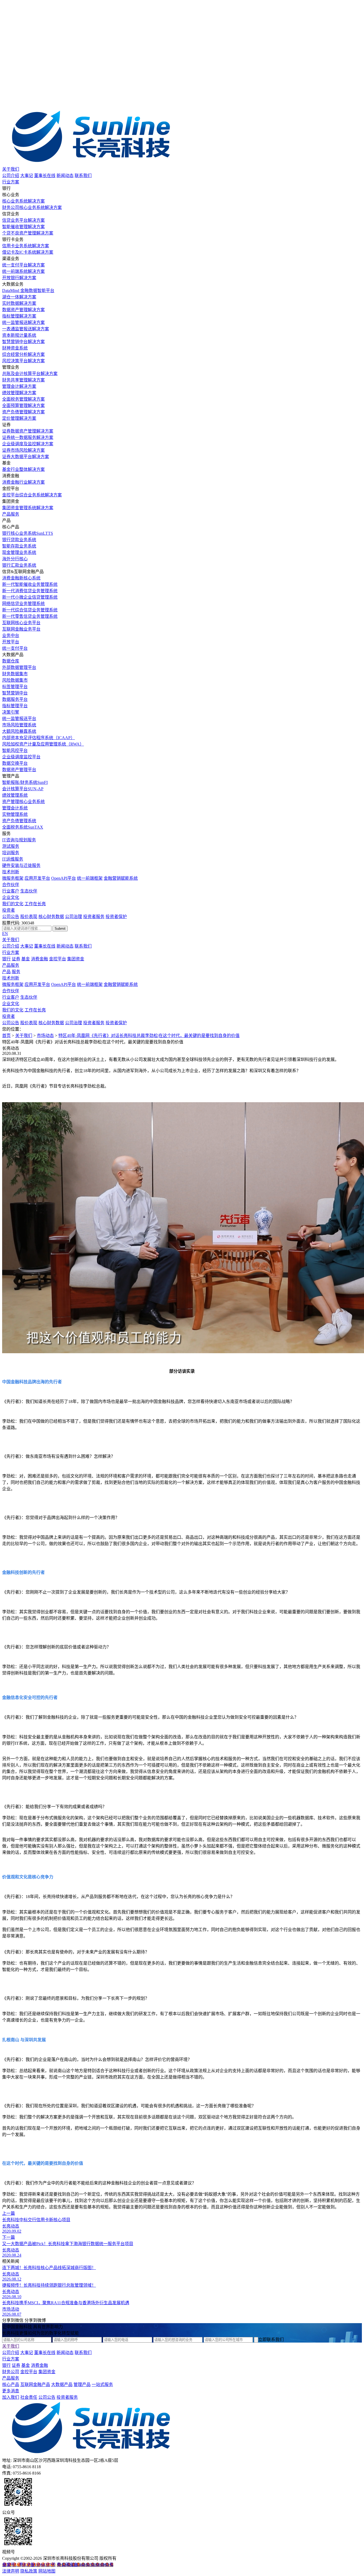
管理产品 (82, 2384)
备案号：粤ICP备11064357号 (29, 2565)
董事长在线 (45, 176)
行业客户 (11, 891)
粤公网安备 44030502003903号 (85, 2565)
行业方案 (11, 182)
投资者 (9, 910)
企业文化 (11, 897)
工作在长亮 (35, 904)
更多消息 (11, 2391)
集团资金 (76, 959)
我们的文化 (13, 904)
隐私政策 (29, 2571)
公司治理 (74, 917)
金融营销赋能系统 (121, 878)
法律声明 (11, 2571)
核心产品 (11, 2384)
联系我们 (83, 176)
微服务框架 (13, 878)
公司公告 (11, 917)
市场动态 (45, 1036)
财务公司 (11, 2372)
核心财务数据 (51, 917)
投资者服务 (94, 917)
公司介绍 (11, 176)
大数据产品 (62, 2384)
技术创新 (11, 872)
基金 (26, 959)
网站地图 (47, 2571)
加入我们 (11, 2397)
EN (5, 934)
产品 (6, 972)
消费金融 (39, 959)
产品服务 (11, 514)
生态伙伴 (29, 891)
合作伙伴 (11, 885)
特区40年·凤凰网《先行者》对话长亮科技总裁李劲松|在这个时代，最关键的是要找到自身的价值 (149, 1036)
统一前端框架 (90, 878)
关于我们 (11, 169)
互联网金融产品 (35, 2384)
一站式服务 (102, 2384)
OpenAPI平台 (64, 878)
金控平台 (58, 959)
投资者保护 (116, 917)
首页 (6, 1036)
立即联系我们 (271, 2340)
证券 (16, 959)
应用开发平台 (37, 878)
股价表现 (29, 917)
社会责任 (29, 2397)
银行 (6, 959)
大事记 (27, 176)
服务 (16, 972)
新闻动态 (65, 176)
